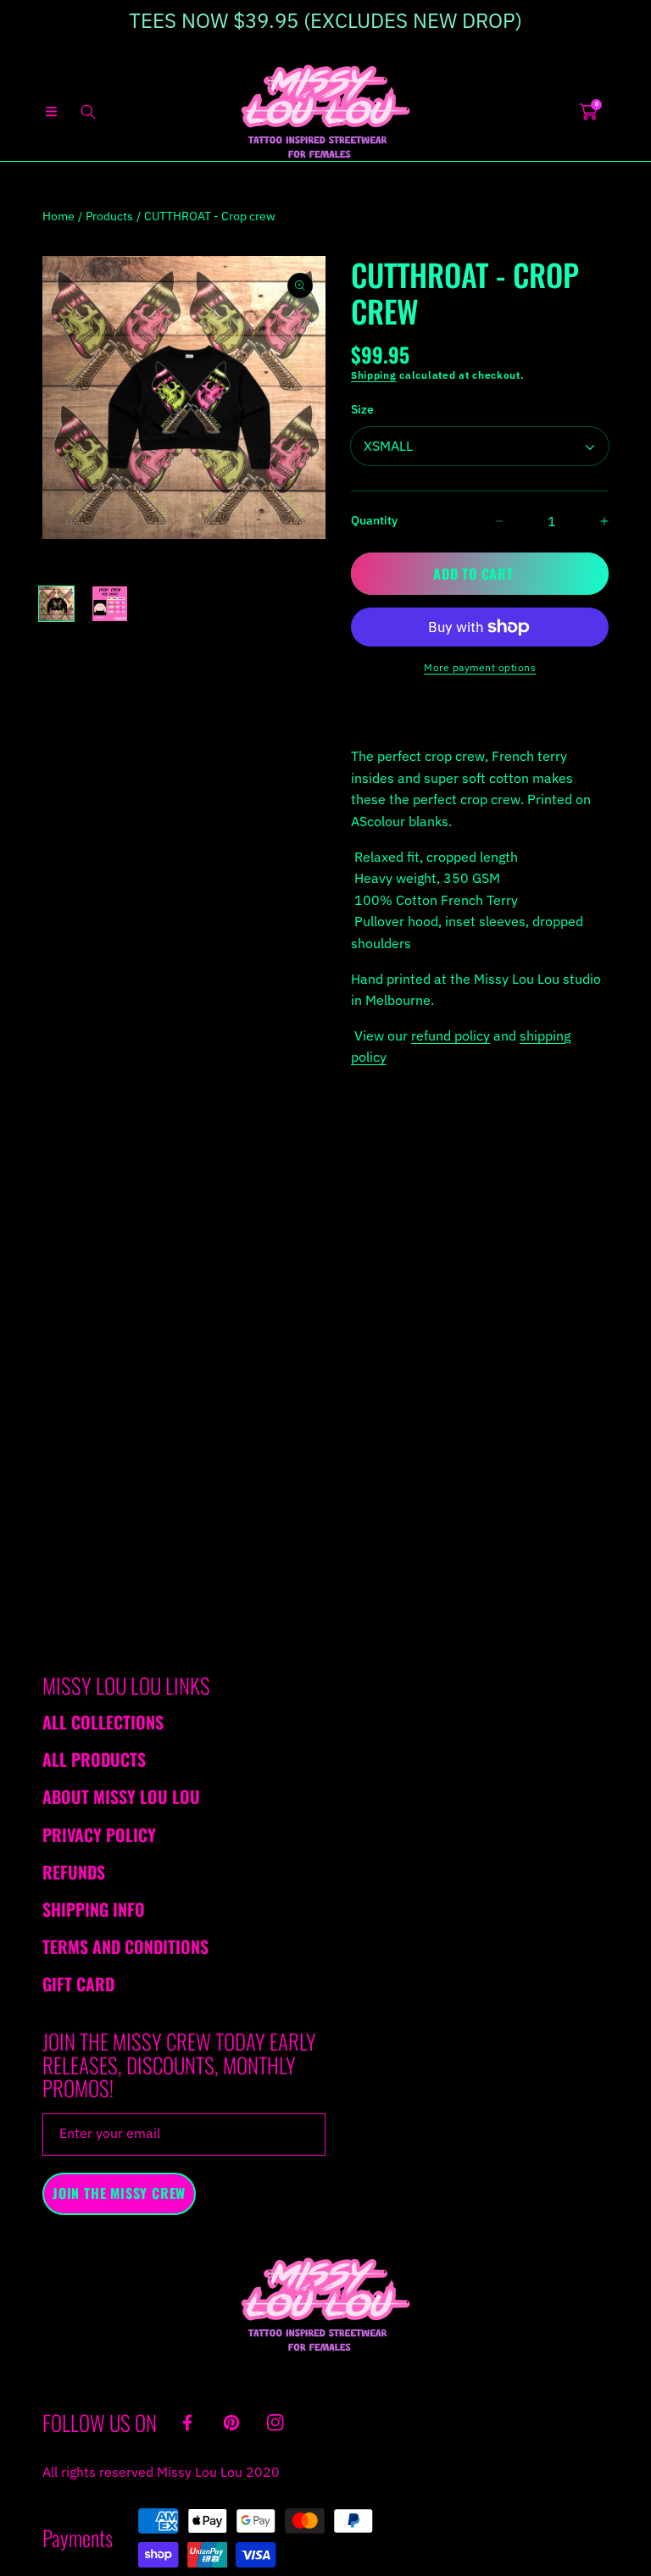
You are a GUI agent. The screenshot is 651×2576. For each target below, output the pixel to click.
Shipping (374, 375)
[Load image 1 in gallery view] (56, 604)
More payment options (480, 667)
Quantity (374, 520)
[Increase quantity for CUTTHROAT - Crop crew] (590, 521)
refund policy (451, 1035)
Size (362, 409)
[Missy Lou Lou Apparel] (325, 111)
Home (58, 216)
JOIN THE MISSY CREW (119, 2193)
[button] (51, 112)
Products (109, 216)
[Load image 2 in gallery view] (110, 604)
